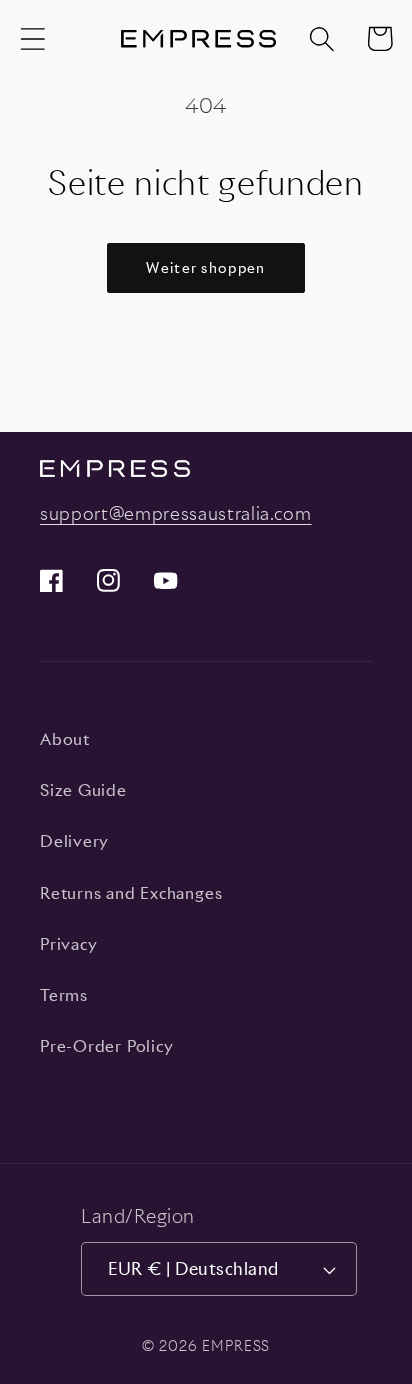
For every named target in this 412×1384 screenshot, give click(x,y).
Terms (64, 995)
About (65, 739)
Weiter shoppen (205, 267)
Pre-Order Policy (106, 1046)
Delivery (74, 841)
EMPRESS (236, 1345)
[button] (32, 38)
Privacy (68, 944)
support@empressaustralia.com (175, 513)
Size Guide (83, 790)
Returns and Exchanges (131, 893)
